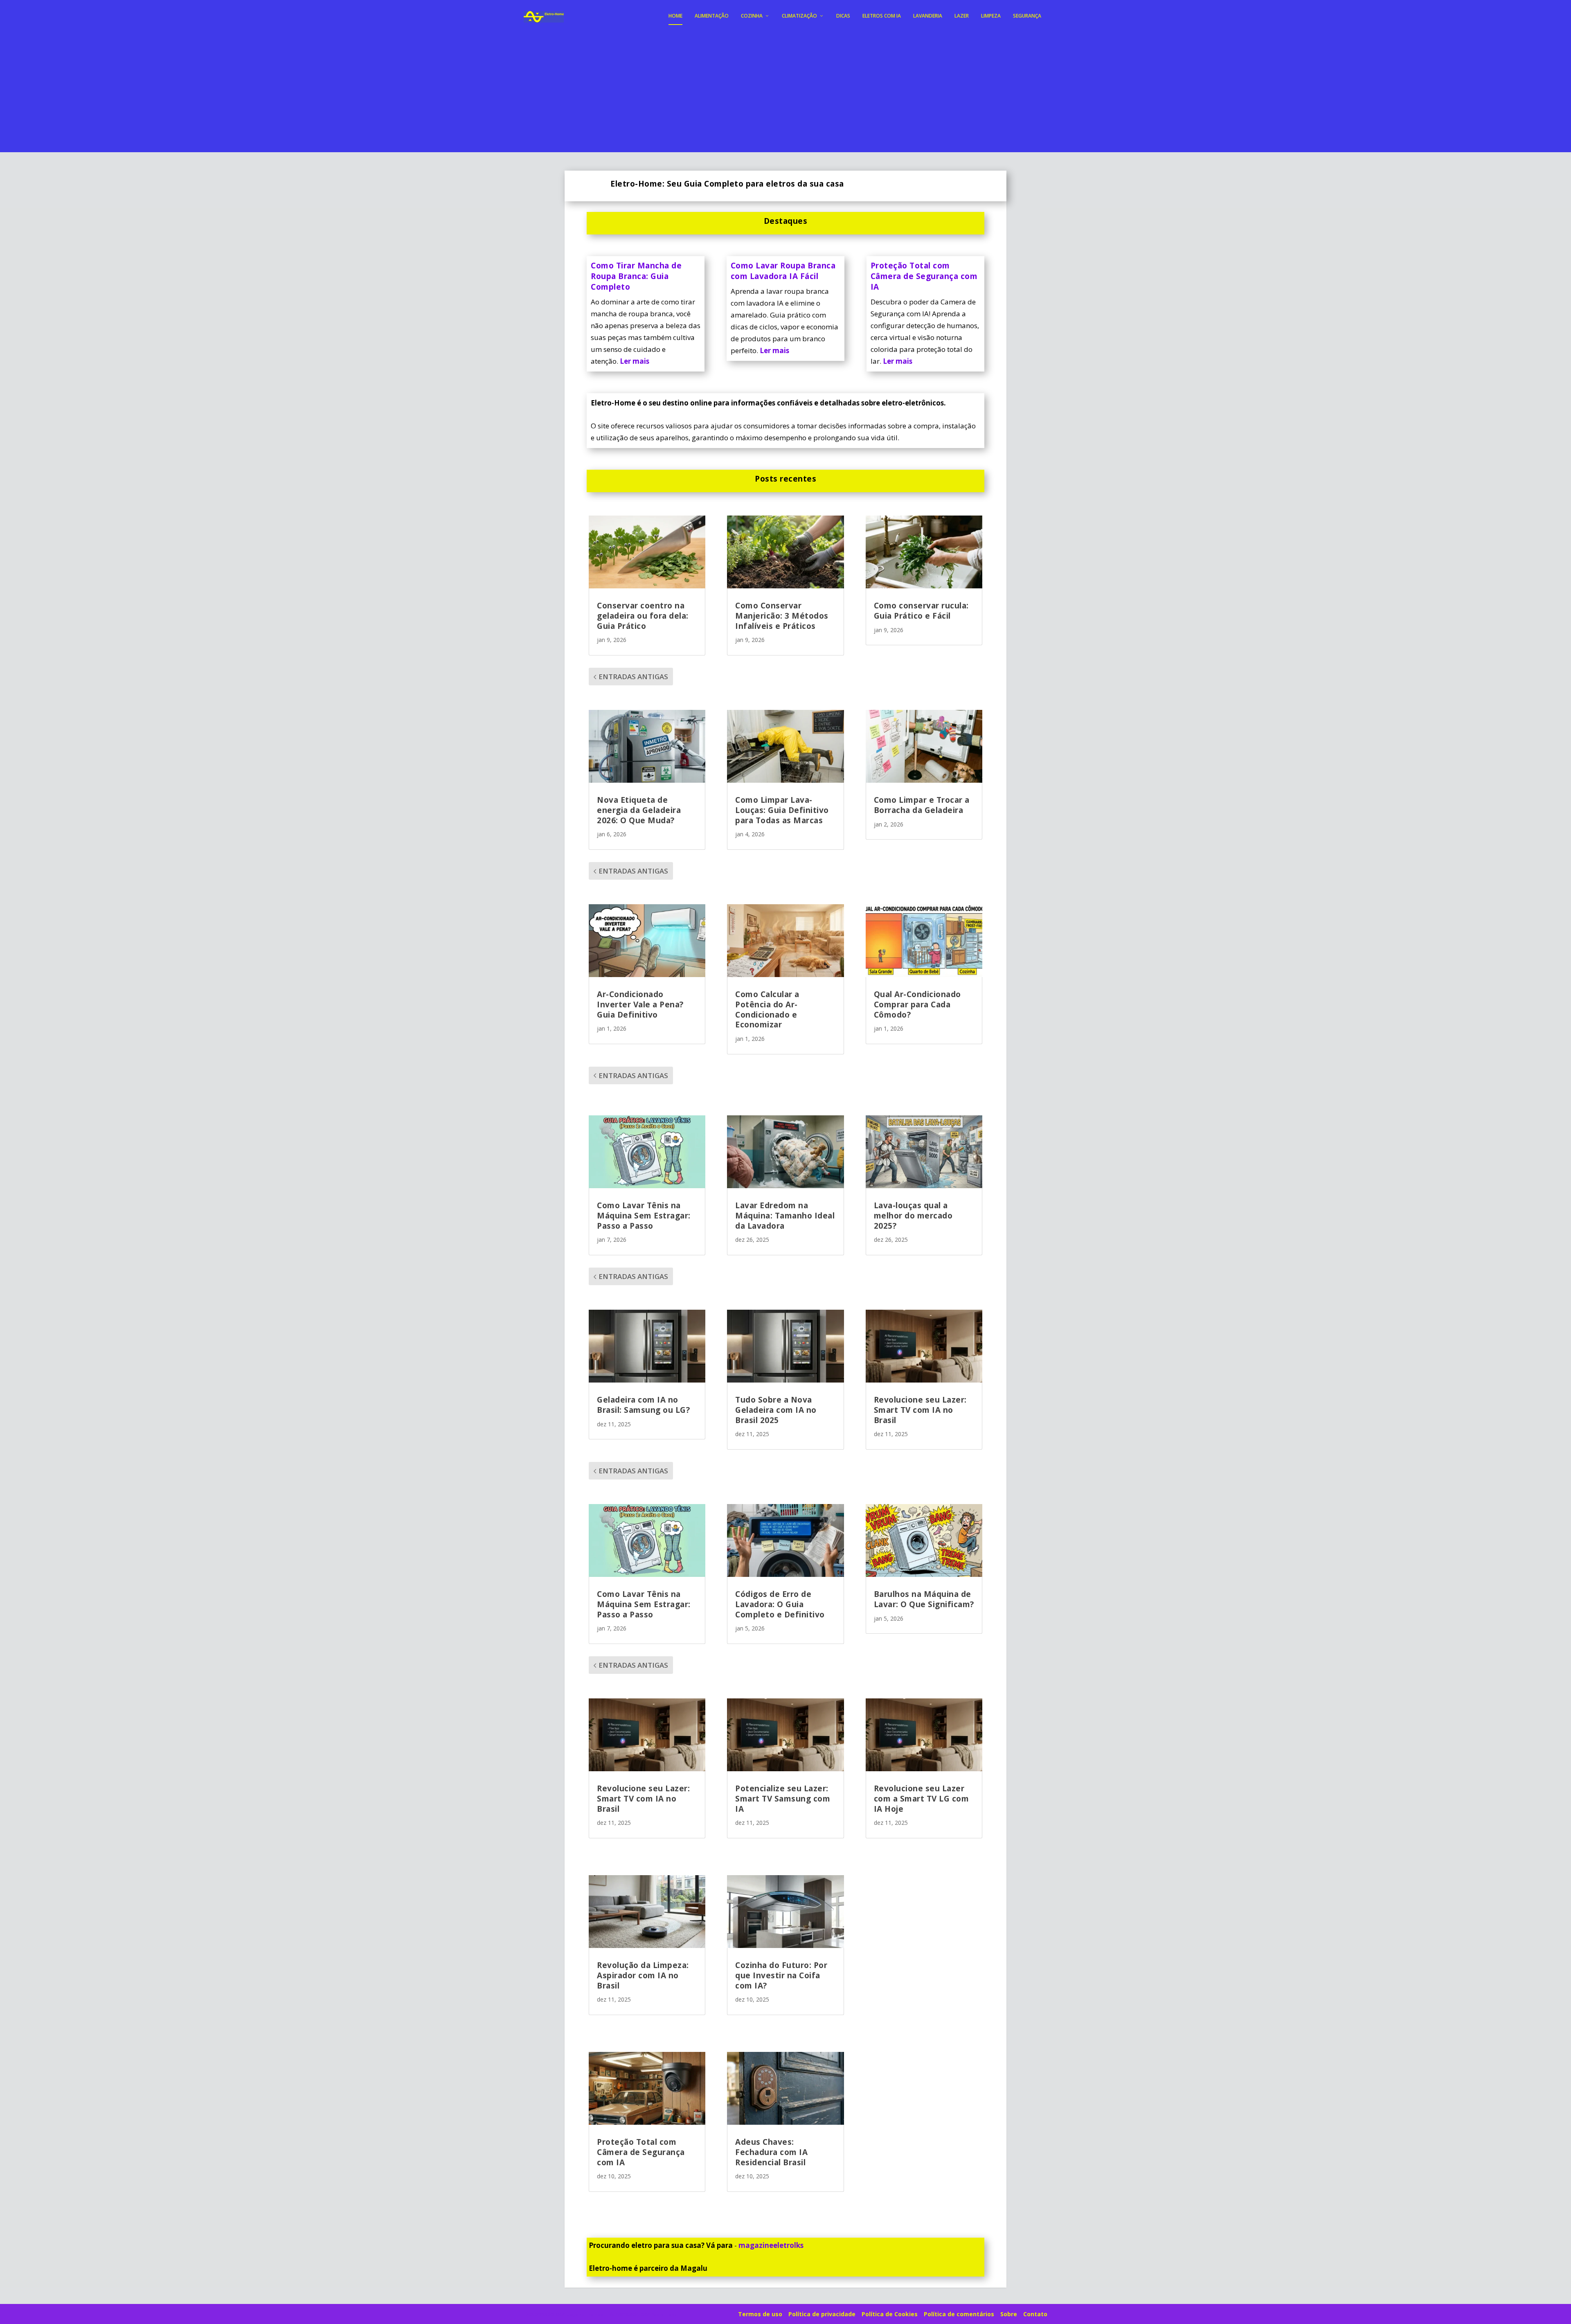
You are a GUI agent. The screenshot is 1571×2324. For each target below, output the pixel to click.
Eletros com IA (882, 16)
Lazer (962, 16)
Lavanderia (928, 16)
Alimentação (712, 16)
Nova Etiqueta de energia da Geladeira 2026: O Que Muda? (639, 810)
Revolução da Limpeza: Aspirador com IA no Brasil (643, 1975)
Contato (1035, 2314)
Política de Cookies (890, 2314)
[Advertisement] (785, 95)
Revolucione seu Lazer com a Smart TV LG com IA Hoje (922, 1798)
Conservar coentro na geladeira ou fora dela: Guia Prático (643, 616)
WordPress (664, 2315)
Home (675, 16)
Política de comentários (959, 2314)
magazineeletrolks (771, 2245)
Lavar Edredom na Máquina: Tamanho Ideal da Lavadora (785, 1215)
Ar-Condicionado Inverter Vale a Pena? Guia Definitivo (640, 1004)
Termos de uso (760, 2314)
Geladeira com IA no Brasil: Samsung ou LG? (643, 1405)
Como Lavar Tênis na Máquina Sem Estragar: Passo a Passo (644, 1215)
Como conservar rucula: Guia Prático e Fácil (921, 611)
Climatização (799, 16)
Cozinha (752, 16)
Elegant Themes (585, 2315)
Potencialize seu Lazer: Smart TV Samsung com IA (783, 1798)
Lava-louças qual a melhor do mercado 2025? (913, 1215)
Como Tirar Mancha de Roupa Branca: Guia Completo (636, 276)
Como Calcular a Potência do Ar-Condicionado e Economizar (767, 1009)
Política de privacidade (822, 2314)
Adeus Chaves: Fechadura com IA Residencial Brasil (771, 2152)
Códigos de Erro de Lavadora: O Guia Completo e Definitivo (780, 1604)
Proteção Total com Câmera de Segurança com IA (924, 276)
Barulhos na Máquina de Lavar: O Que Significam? (924, 1599)
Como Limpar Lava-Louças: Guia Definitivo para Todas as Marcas (782, 810)
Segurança (1027, 16)
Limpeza (991, 16)
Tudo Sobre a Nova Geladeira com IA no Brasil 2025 (776, 1410)
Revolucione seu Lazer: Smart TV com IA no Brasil (920, 1410)
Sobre (1009, 2314)
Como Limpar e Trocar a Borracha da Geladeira (922, 805)
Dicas (843, 16)
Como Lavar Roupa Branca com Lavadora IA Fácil (783, 271)
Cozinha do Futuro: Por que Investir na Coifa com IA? (781, 1975)
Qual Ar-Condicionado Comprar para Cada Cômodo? (917, 1004)
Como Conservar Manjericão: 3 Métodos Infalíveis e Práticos (782, 616)
